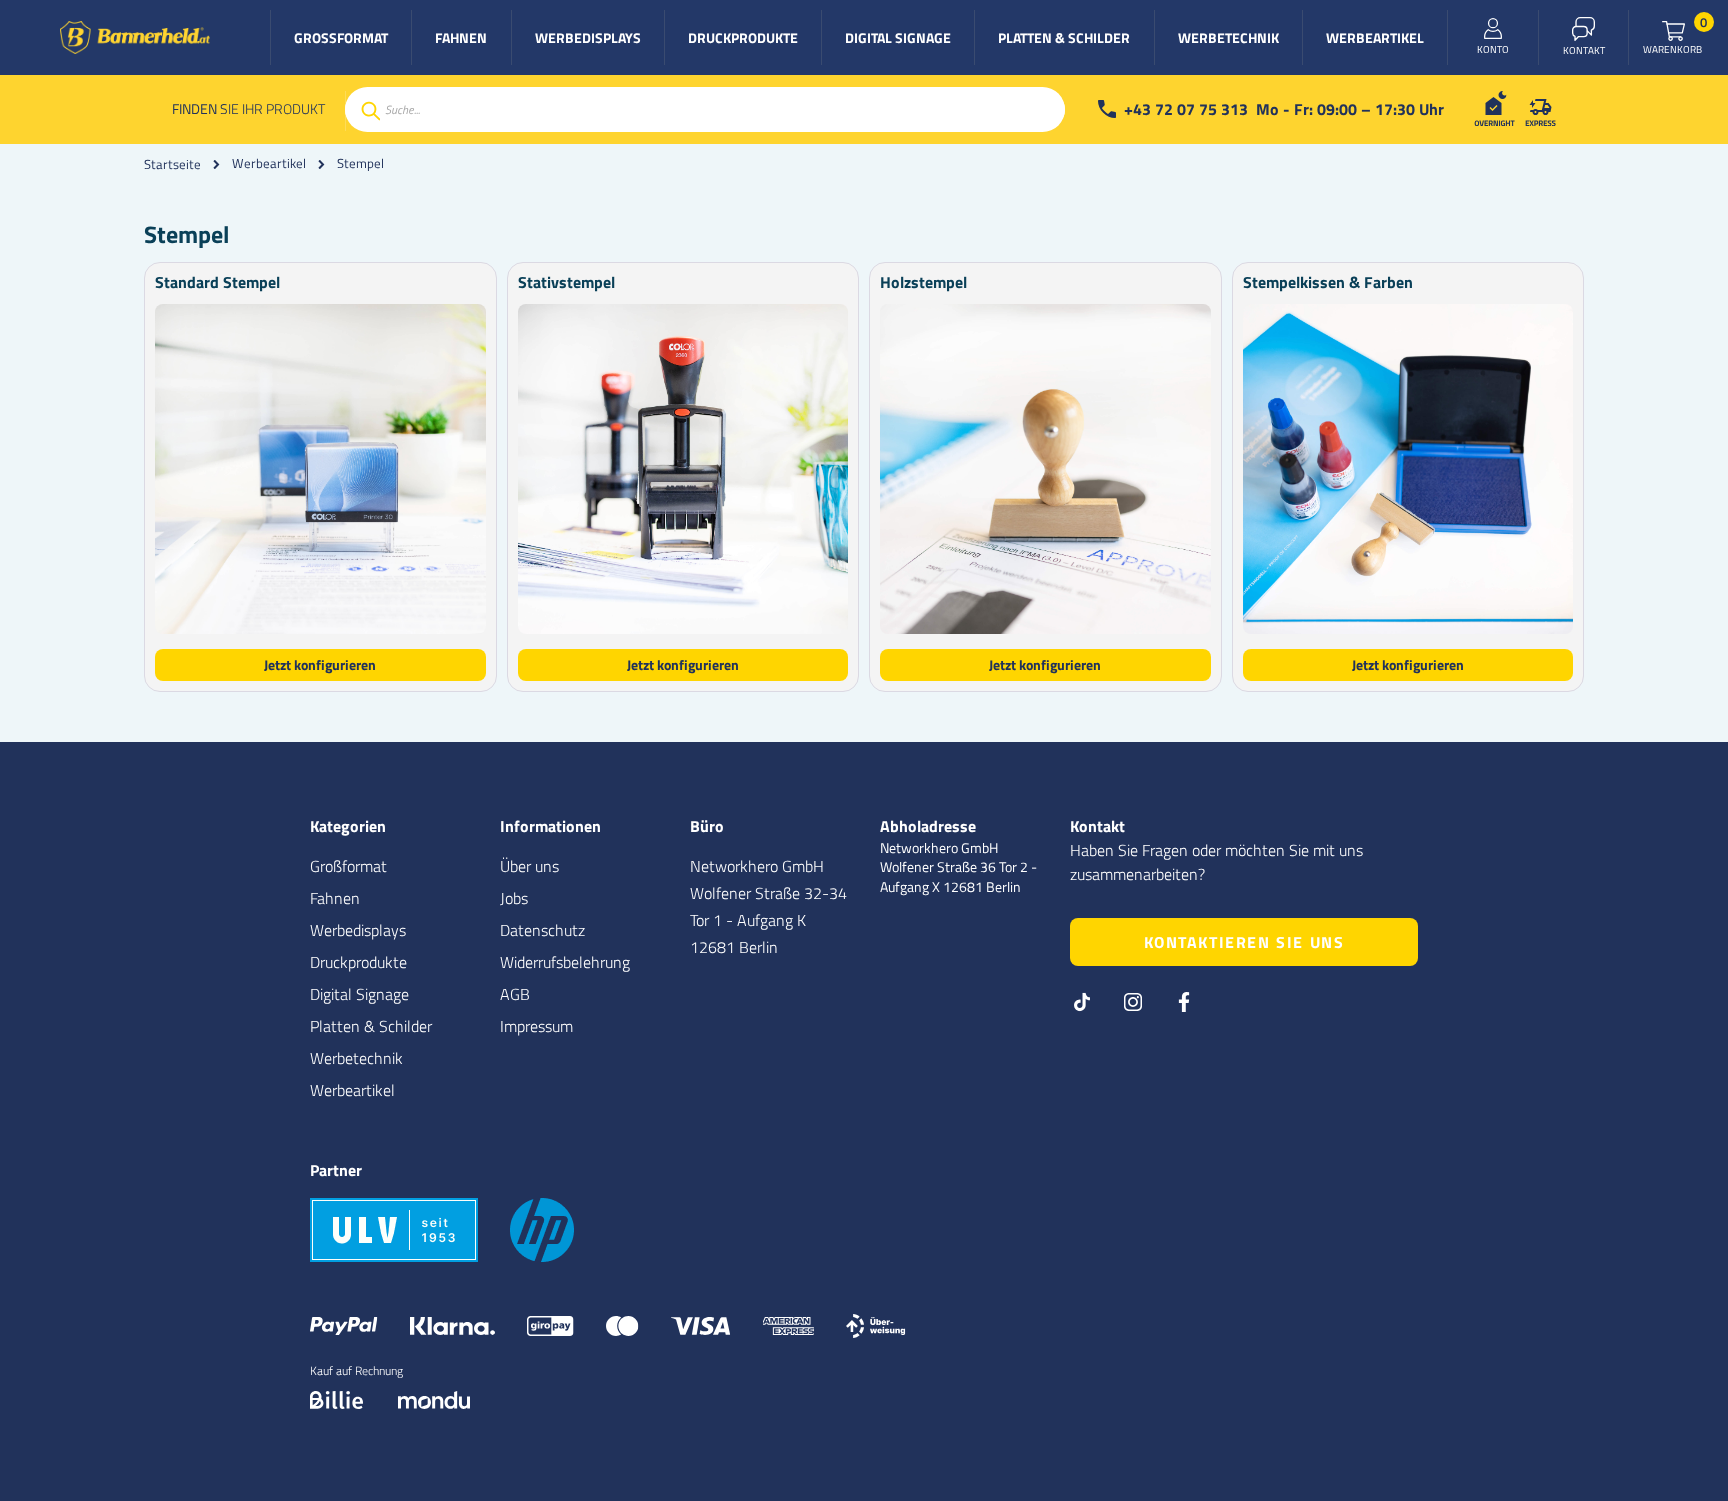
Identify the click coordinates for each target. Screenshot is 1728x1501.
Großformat (348, 866)
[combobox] (705, 109)
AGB (515, 994)
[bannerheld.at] (135, 37)
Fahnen (335, 898)
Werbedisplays (358, 930)
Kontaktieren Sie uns (1244, 942)
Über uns (529, 866)
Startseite (172, 164)
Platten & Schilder (371, 1026)
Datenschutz (542, 930)
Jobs (514, 898)
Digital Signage (359, 994)
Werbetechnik (356, 1058)
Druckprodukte (358, 962)
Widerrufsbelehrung (565, 962)
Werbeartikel (269, 163)
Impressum (536, 1026)
